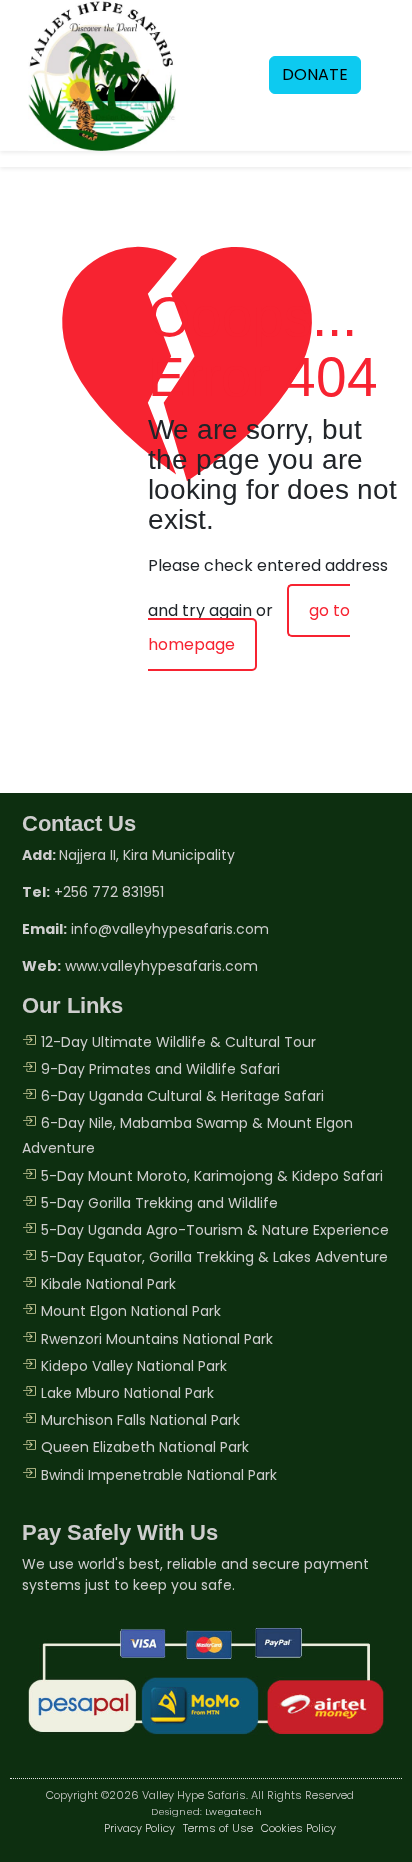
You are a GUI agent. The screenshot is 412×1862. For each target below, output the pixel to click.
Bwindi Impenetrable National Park (159, 1475)
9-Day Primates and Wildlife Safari (160, 1069)
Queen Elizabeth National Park (145, 1447)
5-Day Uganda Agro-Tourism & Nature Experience (215, 1230)
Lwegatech (233, 1811)
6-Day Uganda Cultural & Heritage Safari (182, 1096)
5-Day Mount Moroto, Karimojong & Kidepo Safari (212, 1176)
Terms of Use (218, 1828)
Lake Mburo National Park (127, 1393)
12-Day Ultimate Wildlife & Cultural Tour (178, 1042)
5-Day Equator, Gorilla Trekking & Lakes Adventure (214, 1257)
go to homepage (249, 627)
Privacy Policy (139, 1828)
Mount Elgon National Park (131, 1311)
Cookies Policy (298, 1828)
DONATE (315, 74)
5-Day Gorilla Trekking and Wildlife (159, 1203)
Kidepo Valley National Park (134, 1366)
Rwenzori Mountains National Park (157, 1339)
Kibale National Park (108, 1284)
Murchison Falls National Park (140, 1420)
